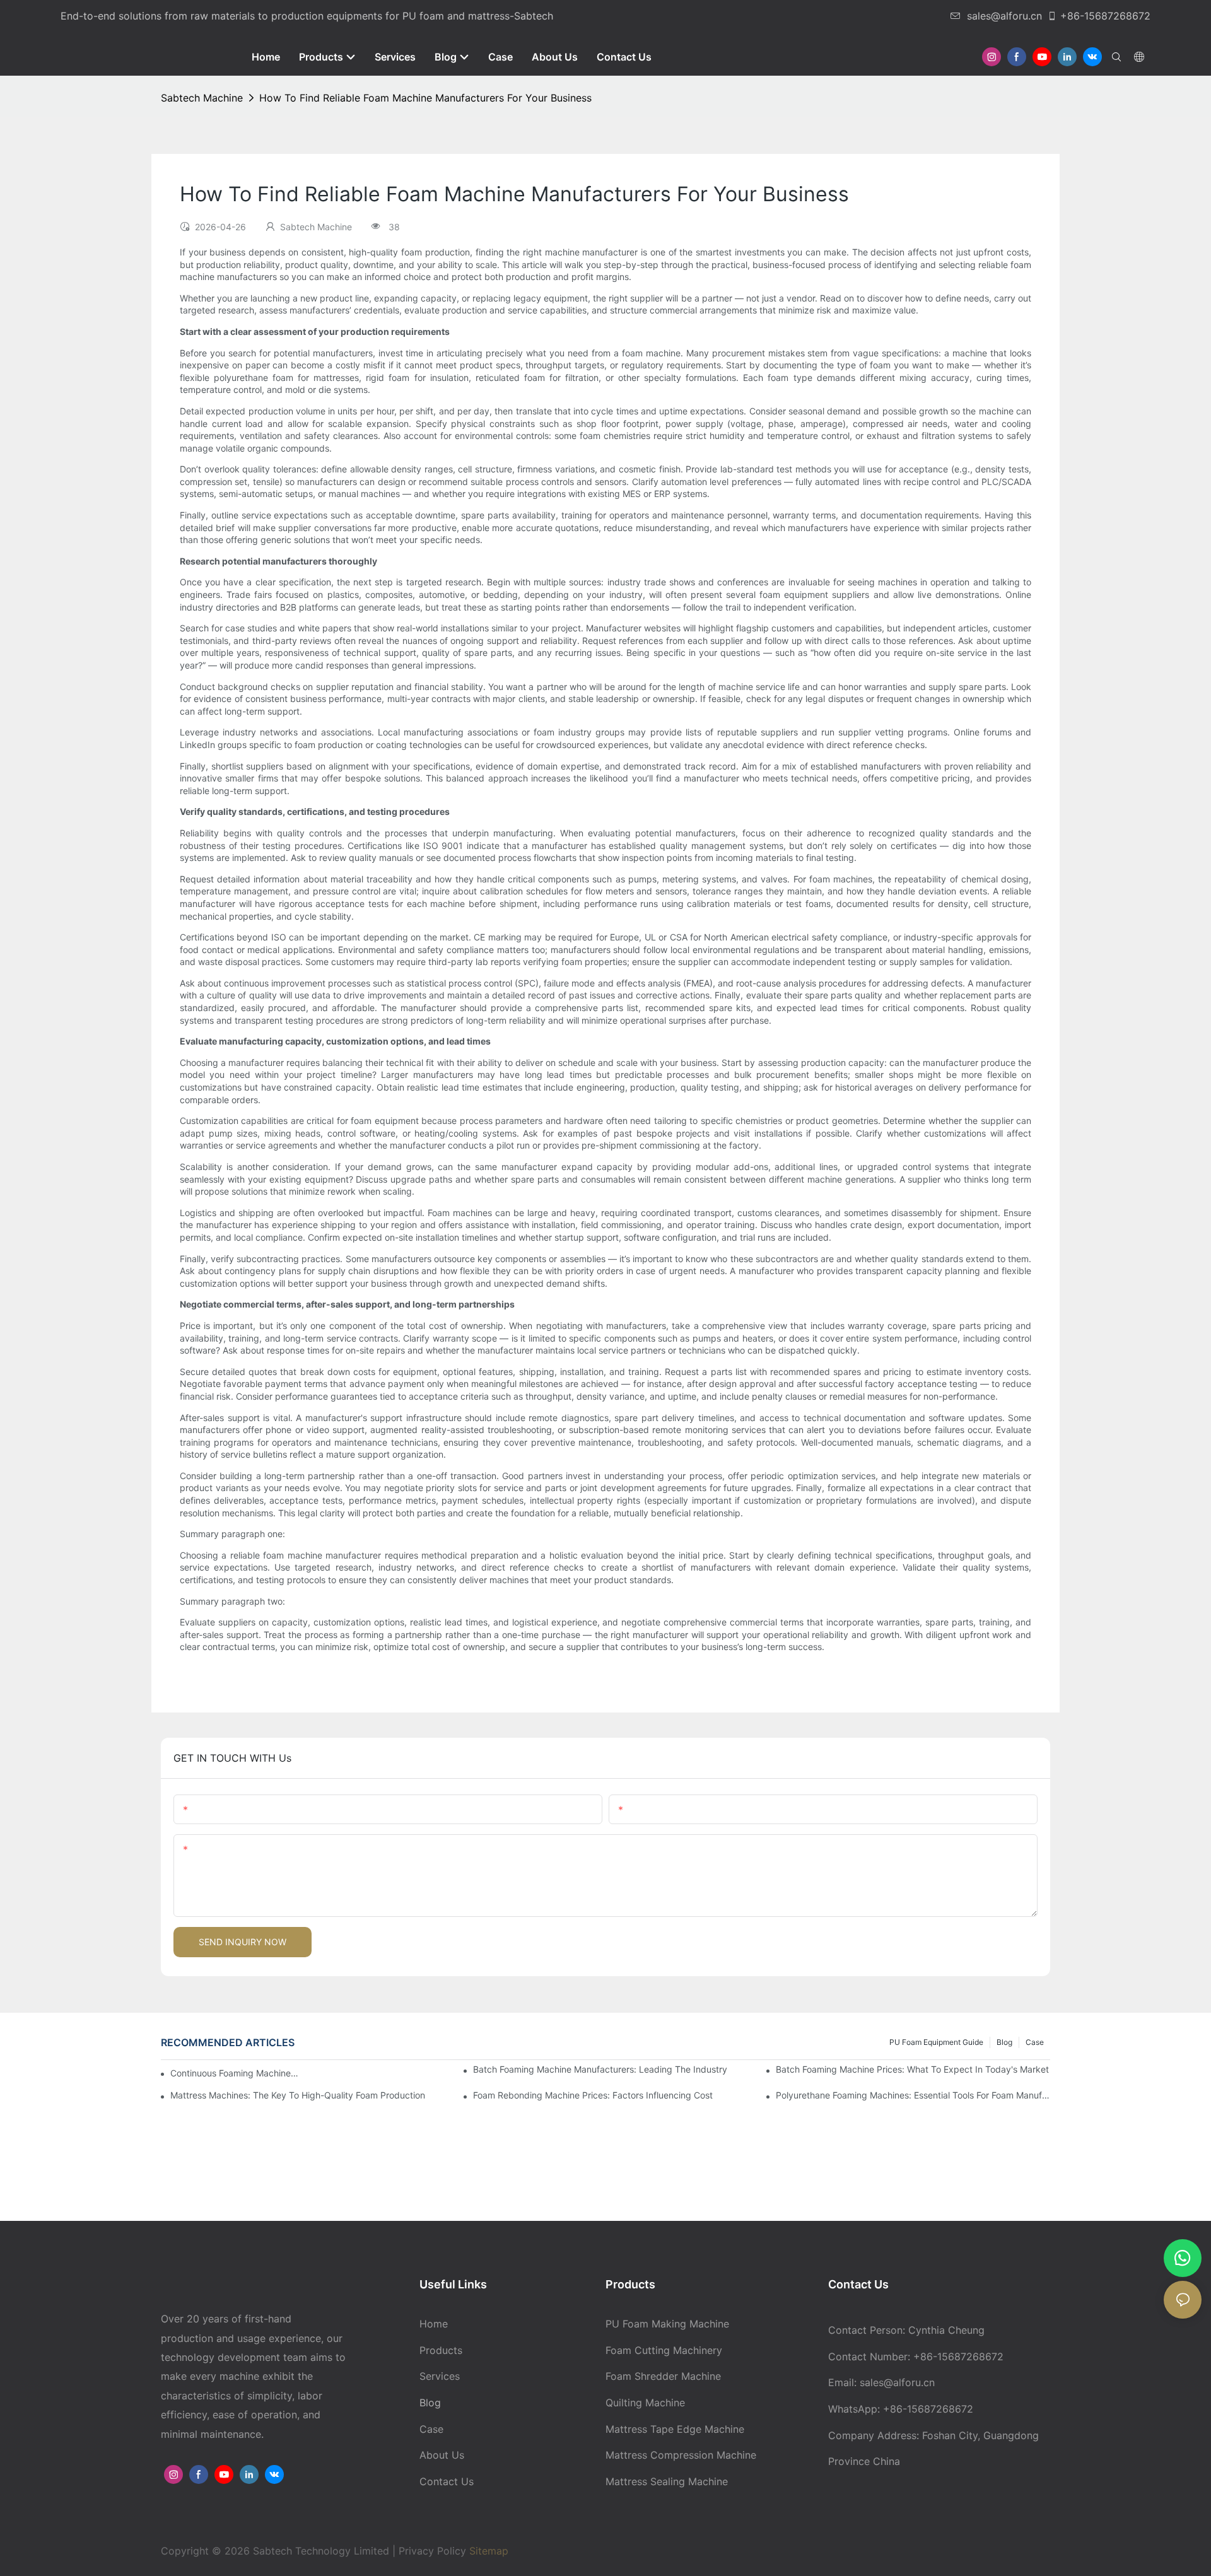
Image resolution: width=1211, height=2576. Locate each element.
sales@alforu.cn (1004, 16)
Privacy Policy (432, 2551)
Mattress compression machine (681, 2455)
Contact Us (447, 2481)
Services (440, 2376)
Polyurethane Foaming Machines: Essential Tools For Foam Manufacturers (913, 2095)
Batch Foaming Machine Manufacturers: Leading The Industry (600, 2069)
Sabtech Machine (202, 98)
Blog (1004, 2042)
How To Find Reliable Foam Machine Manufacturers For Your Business (425, 98)
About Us (442, 2455)
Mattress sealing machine (667, 2481)
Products (441, 2350)
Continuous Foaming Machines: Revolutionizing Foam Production (237, 2073)
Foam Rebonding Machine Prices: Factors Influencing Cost (593, 2095)
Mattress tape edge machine (675, 2429)
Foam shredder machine (663, 2376)
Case (1035, 2042)
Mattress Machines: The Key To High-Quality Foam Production (298, 2095)
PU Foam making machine (667, 2324)
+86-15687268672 (1105, 16)
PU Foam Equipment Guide (936, 2042)
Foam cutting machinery (664, 2350)
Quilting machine (645, 2403)
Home (434, 2324)
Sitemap (487, 2551)
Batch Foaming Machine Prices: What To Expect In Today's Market (912, 2069)
